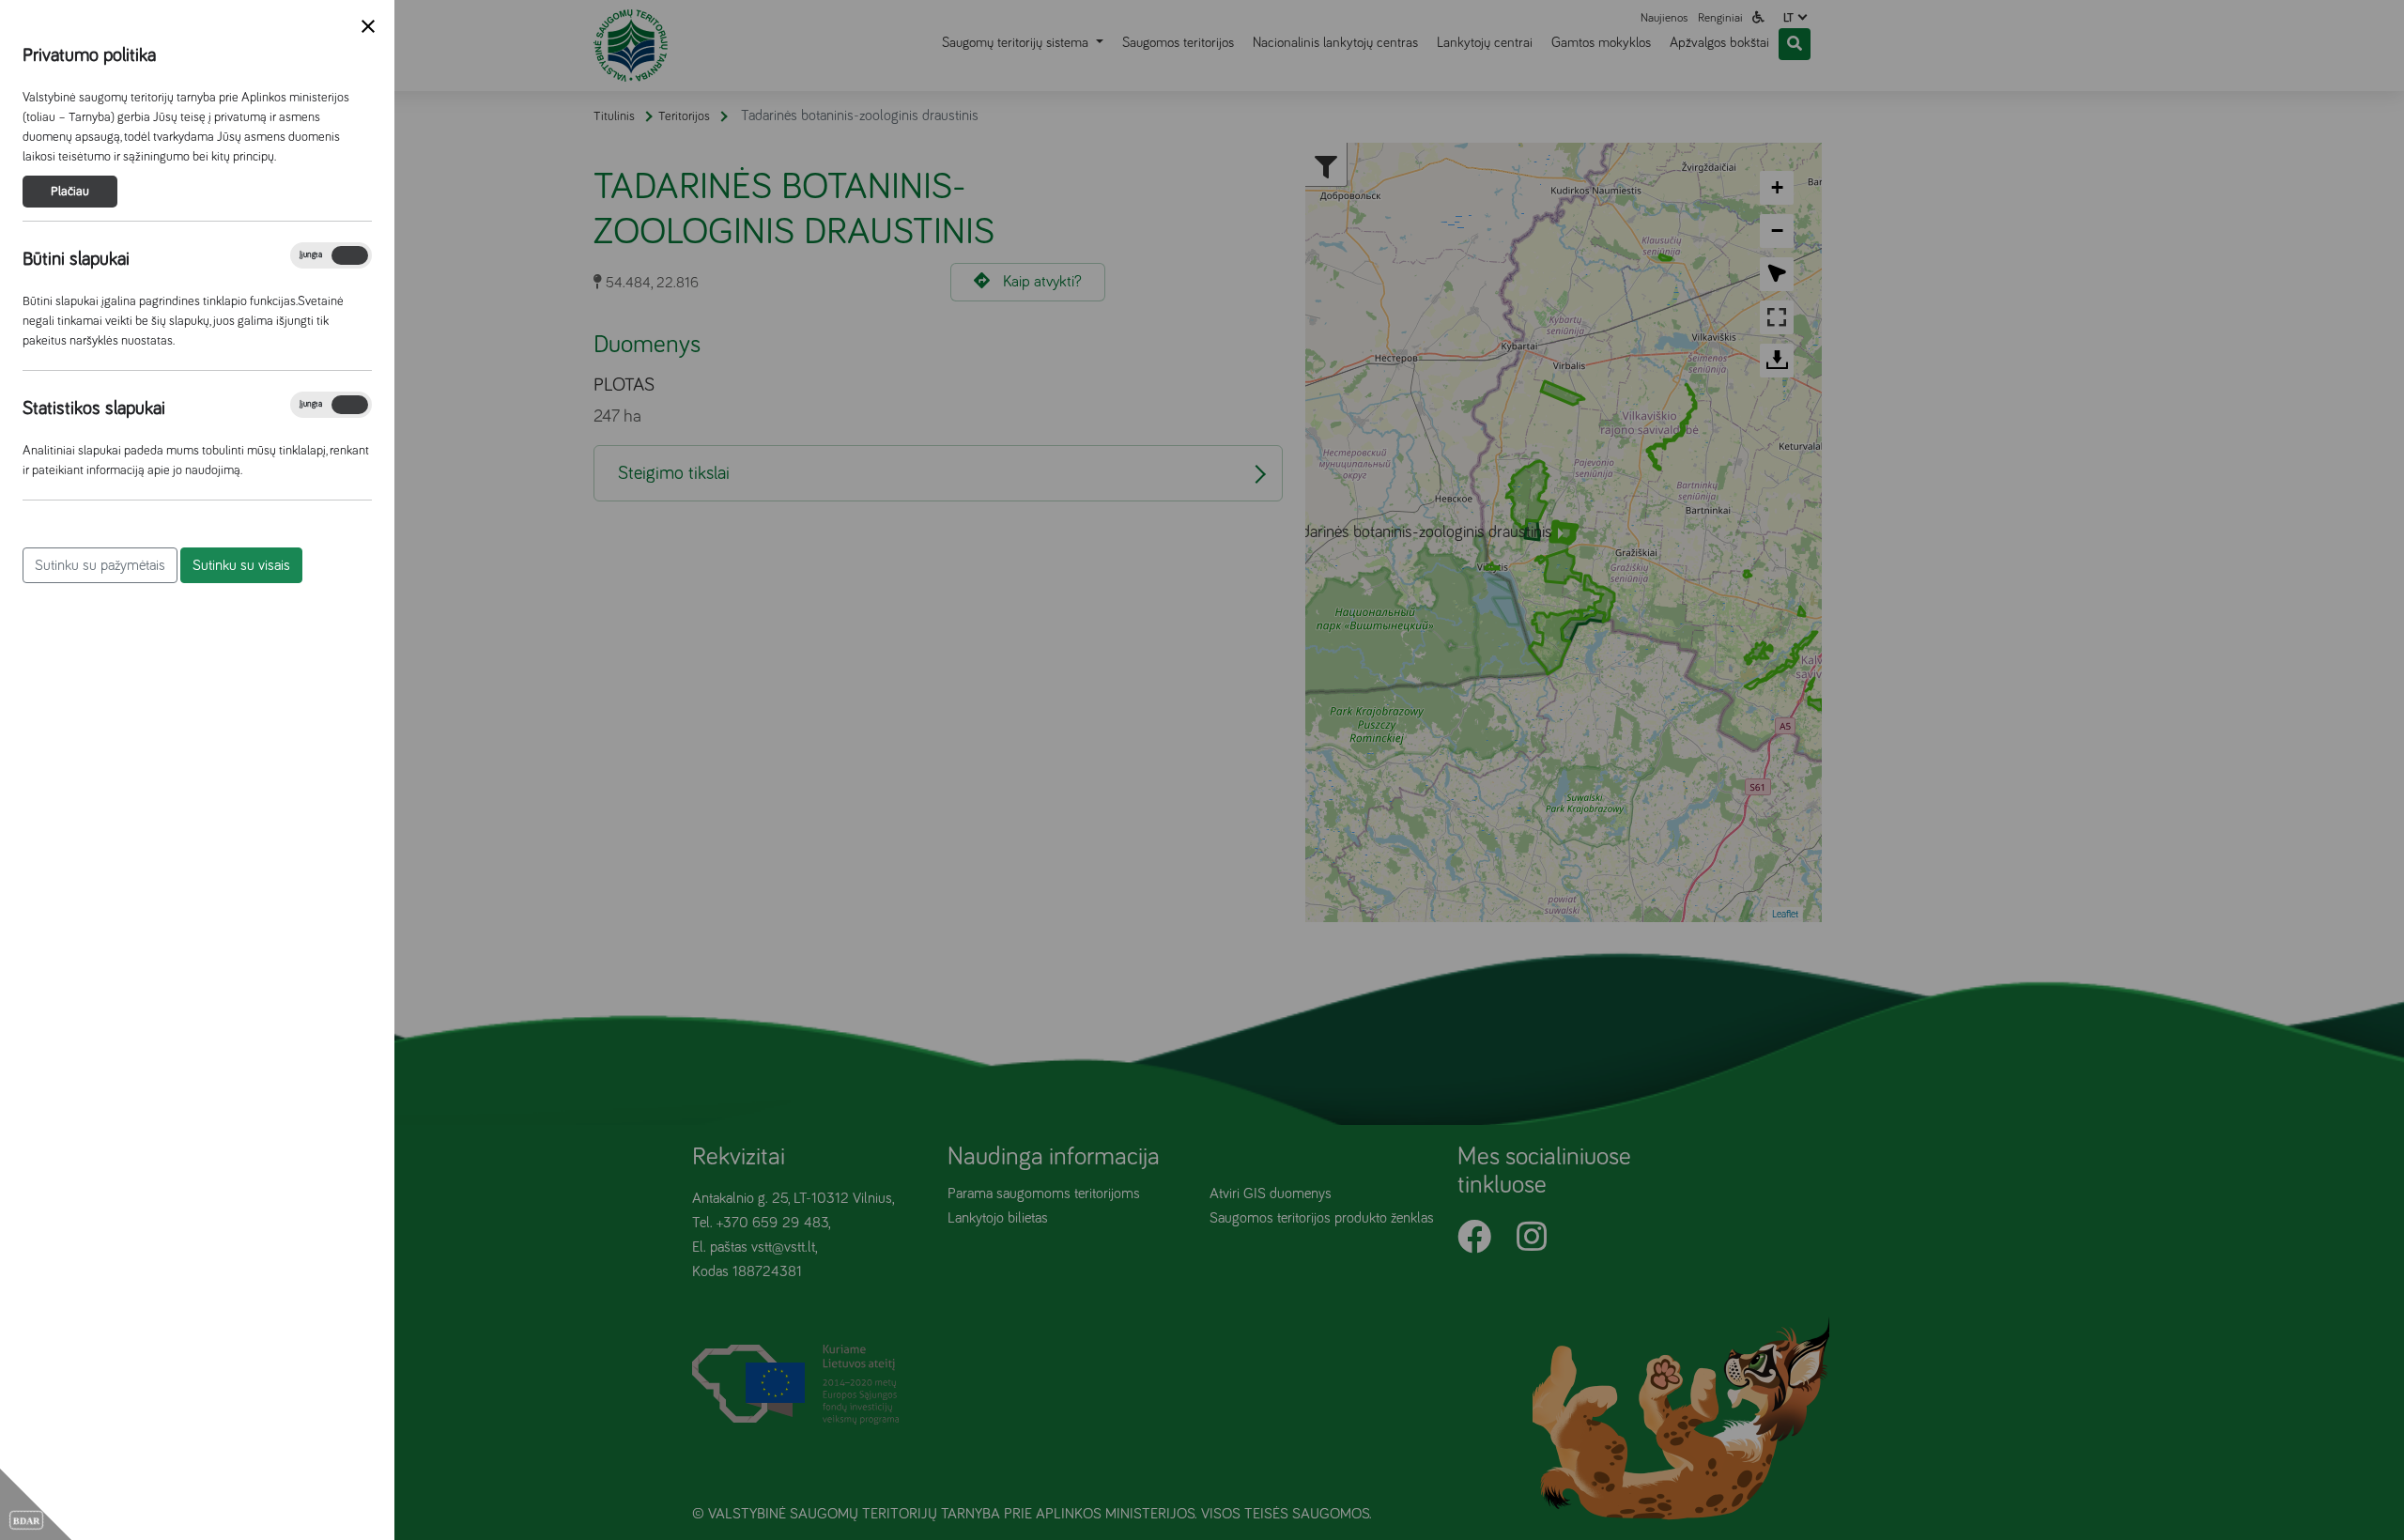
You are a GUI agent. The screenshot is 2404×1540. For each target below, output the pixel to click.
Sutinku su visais (241, 565)
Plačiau (70, 192)
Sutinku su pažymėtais (100, 565)
